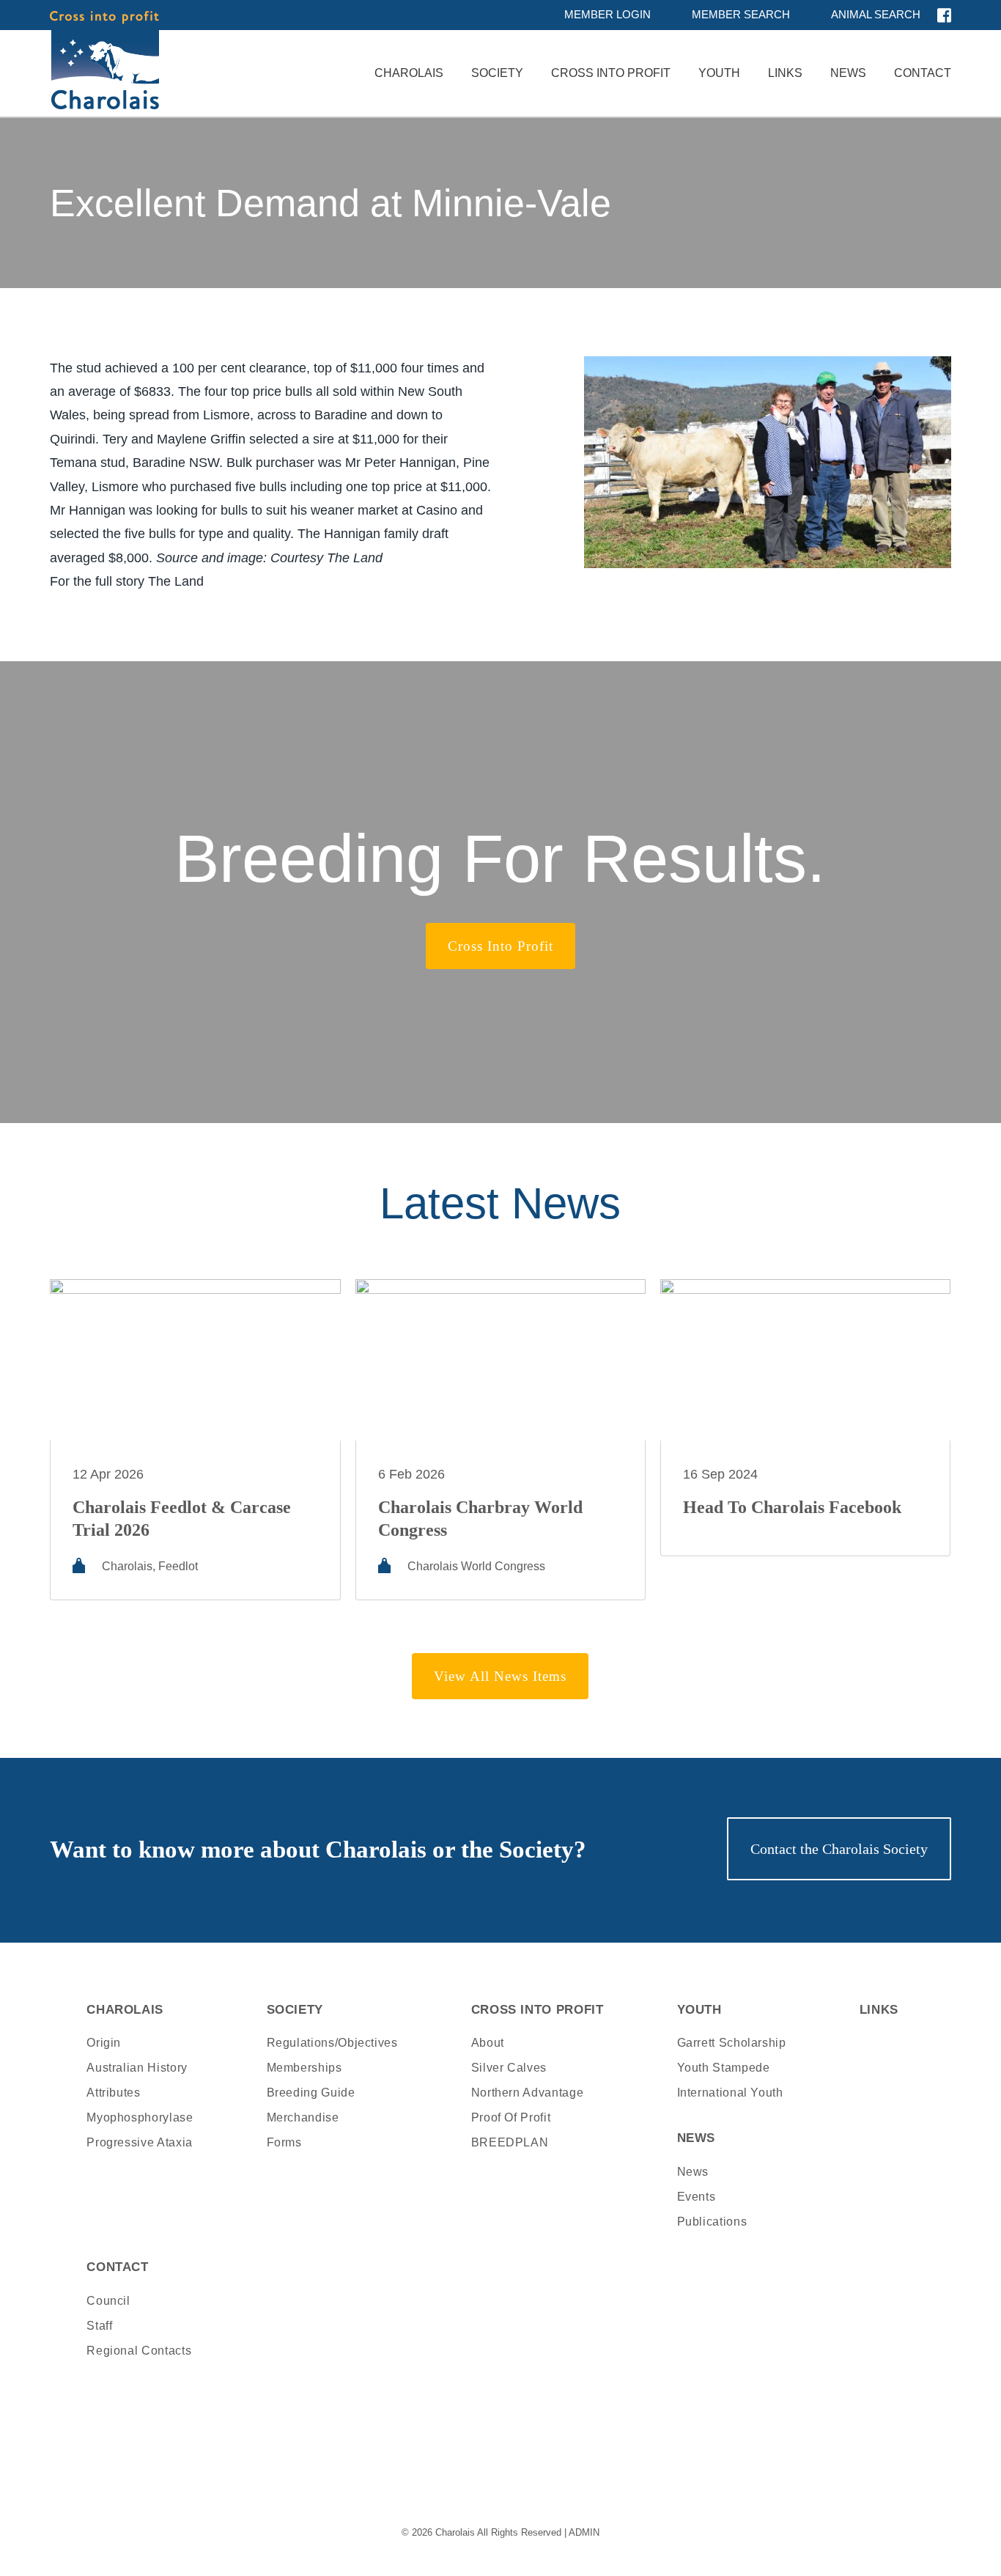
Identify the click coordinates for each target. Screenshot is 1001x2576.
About (488, 2043)
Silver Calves (509, 2068)
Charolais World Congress (476, 1566)
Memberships (304, 2068)
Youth (719, 73)
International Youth (730, 2093)
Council (108, 2301)
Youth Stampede (724, 2068)
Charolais (409, 73)
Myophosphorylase (140, 2117)
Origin (104, 2043)
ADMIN (584, 2532)
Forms (284, 2142)
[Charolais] (104, 60)
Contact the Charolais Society (839, 1849)
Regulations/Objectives (332, 2043)
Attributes (113, 2093)
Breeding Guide (311, 2093)
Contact (923, 73)
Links (785, 73)
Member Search (741, 14)
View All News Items (500, 1676)
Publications (712, 2222)
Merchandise (303, 2117)
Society (497, 73)
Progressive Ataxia (140, 2142)
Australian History (137, 2068)
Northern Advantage (528, 2093)
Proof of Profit (511, 2117)
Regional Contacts (139, 2351)
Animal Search (876, 14)
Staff (99, 2326)
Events (697, 2197)
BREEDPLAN (510, 2142)
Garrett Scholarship (732, 2043)
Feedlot (178, 1566)
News (848, 73)
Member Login (607, 14)
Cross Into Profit (611, 73)
